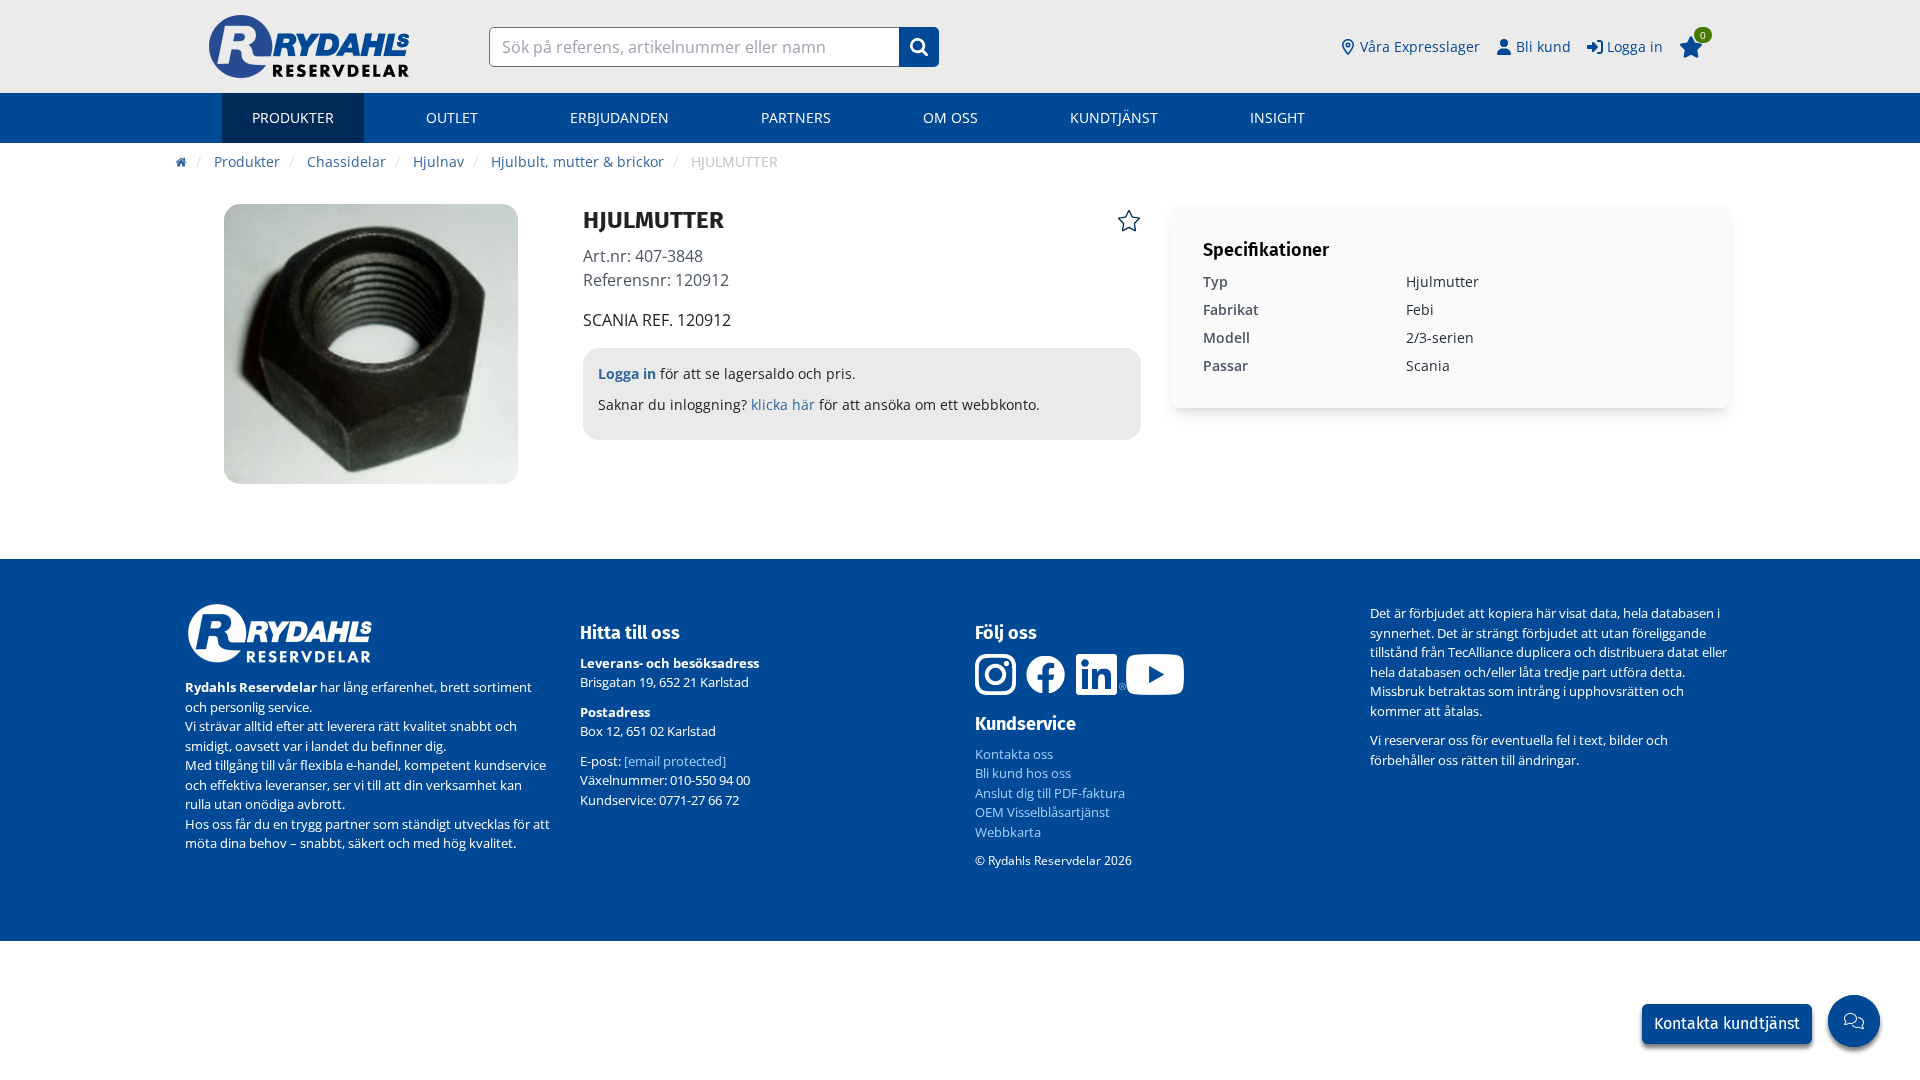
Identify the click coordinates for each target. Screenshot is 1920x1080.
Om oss (950, 117)
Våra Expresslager (1420, 46)
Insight (1277, 117)
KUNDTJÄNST (1114, 117)
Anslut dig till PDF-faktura (1050, 793)
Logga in (1635, 46)
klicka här (783, 404)
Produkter (293, 117)
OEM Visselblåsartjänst (1042, 812)
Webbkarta (1008, 832)
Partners (796, 117)
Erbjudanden (619, 117)
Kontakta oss (1014, 754)
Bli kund (1543, 46)
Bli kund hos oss (1023, 773)
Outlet (452, 117)
